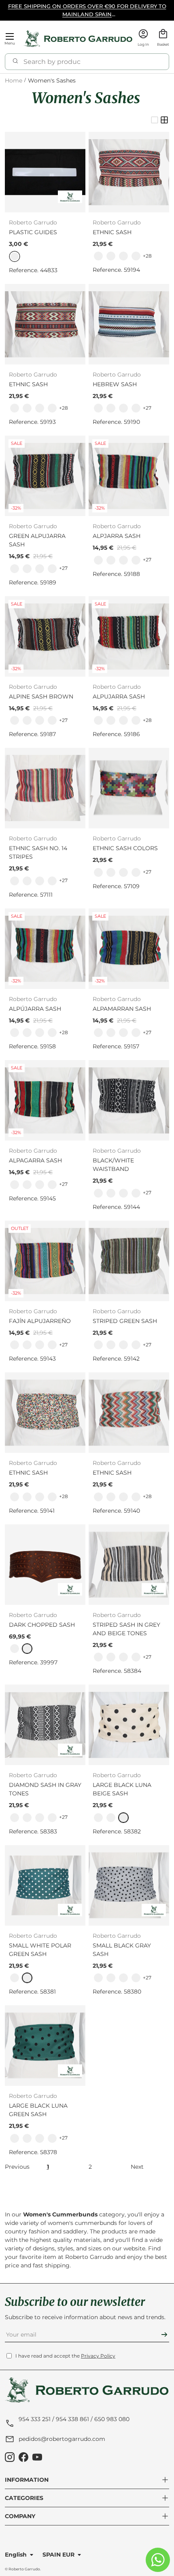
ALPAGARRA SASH (35, 1160)
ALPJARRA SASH (117, 536)
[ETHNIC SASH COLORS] (129, 788)
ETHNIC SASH (112, 232)
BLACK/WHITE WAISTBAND (113, 1165)
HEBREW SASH (115, 384)
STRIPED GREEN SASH (125, 1321)
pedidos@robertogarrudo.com (62, 2439)
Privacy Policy (98, 2356)
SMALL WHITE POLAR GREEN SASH (40, 1950)
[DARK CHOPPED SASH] (45, 1565)
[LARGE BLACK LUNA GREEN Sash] (45, 2046)
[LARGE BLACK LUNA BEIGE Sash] (129, 1725)
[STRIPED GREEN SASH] (129, 1261)
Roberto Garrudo (24, 2569)
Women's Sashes (52, 81)
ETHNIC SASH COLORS (125, 848)
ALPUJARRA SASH (119, 696)
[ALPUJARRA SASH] (129, 636)
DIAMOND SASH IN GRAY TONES (45, 1789)
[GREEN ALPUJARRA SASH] (45, 476)
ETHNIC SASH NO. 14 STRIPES (38, 852)
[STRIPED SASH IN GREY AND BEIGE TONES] (129, 1565)
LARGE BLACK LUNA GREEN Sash (38, 2110)
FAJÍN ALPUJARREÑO (40, 1321)
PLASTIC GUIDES (33, 232)
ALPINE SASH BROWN (41, 696)
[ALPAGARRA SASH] (45, 1100)
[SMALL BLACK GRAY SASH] (129, 1885)
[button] (163, 39)
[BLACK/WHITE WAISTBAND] (129, 1100)
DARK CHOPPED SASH (42, 1625)
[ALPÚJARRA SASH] (45, 949)
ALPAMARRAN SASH (122, 1009)
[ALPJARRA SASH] (129, 476)
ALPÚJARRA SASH (35, 1009)
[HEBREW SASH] (129, 324)
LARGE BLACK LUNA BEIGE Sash (122, 1789)
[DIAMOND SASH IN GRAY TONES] (45, 1725)
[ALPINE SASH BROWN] (45, 636)
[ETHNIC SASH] (129, 172)
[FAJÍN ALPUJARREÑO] (45, 1261)
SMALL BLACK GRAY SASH (122, 1950)
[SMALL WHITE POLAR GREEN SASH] (45, 1885)
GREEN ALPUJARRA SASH (37, 540)
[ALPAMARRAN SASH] (129, 949)
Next (137, 2167)
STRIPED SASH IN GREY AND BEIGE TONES (126, 1629)
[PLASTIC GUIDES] (45, 172)
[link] (98, 256)
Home (14, 81)
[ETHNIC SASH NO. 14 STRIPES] (45, 788)
